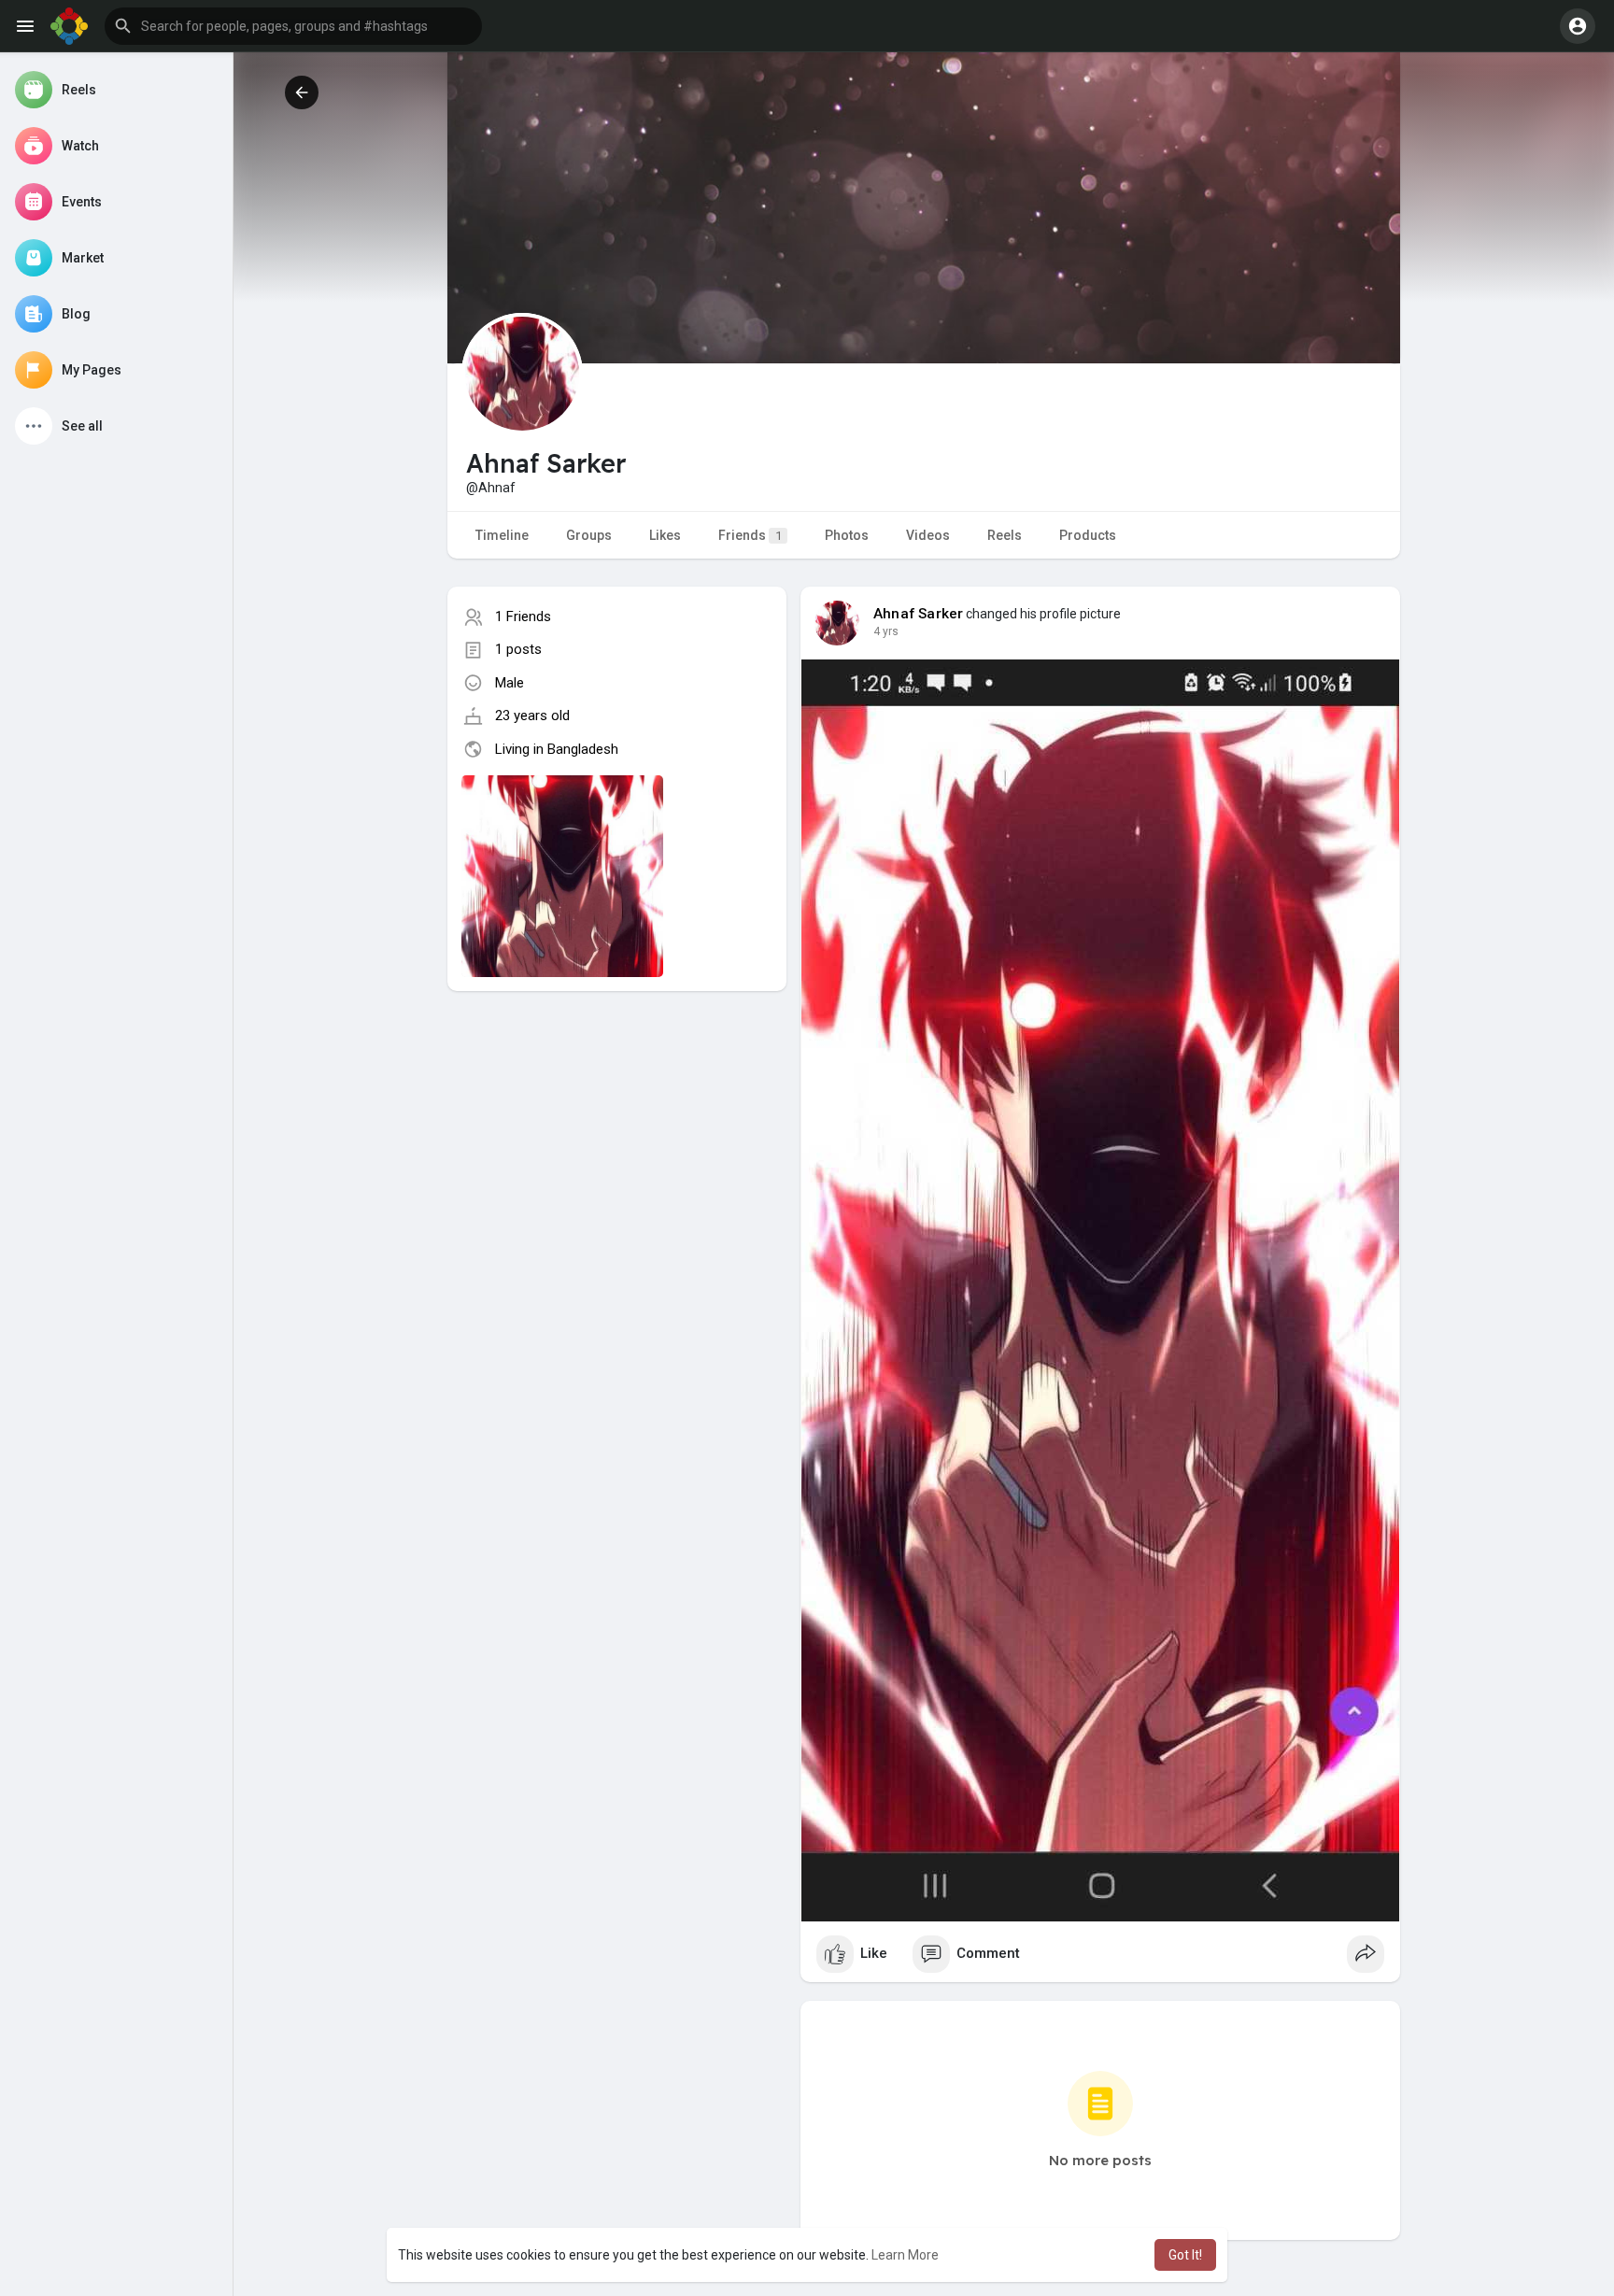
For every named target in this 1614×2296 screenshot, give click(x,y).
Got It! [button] (1185, 2255)
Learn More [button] (905, 2255)
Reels (1005, 535)
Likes (665, 535)
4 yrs (886, 631)
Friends (750, 535)
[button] (293, 26)
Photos (847, 535)
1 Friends (523, 617)
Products (1088, 535)
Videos (928, 535)
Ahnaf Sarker (918, 614)
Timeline (502, 535)
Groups (589, 535)
